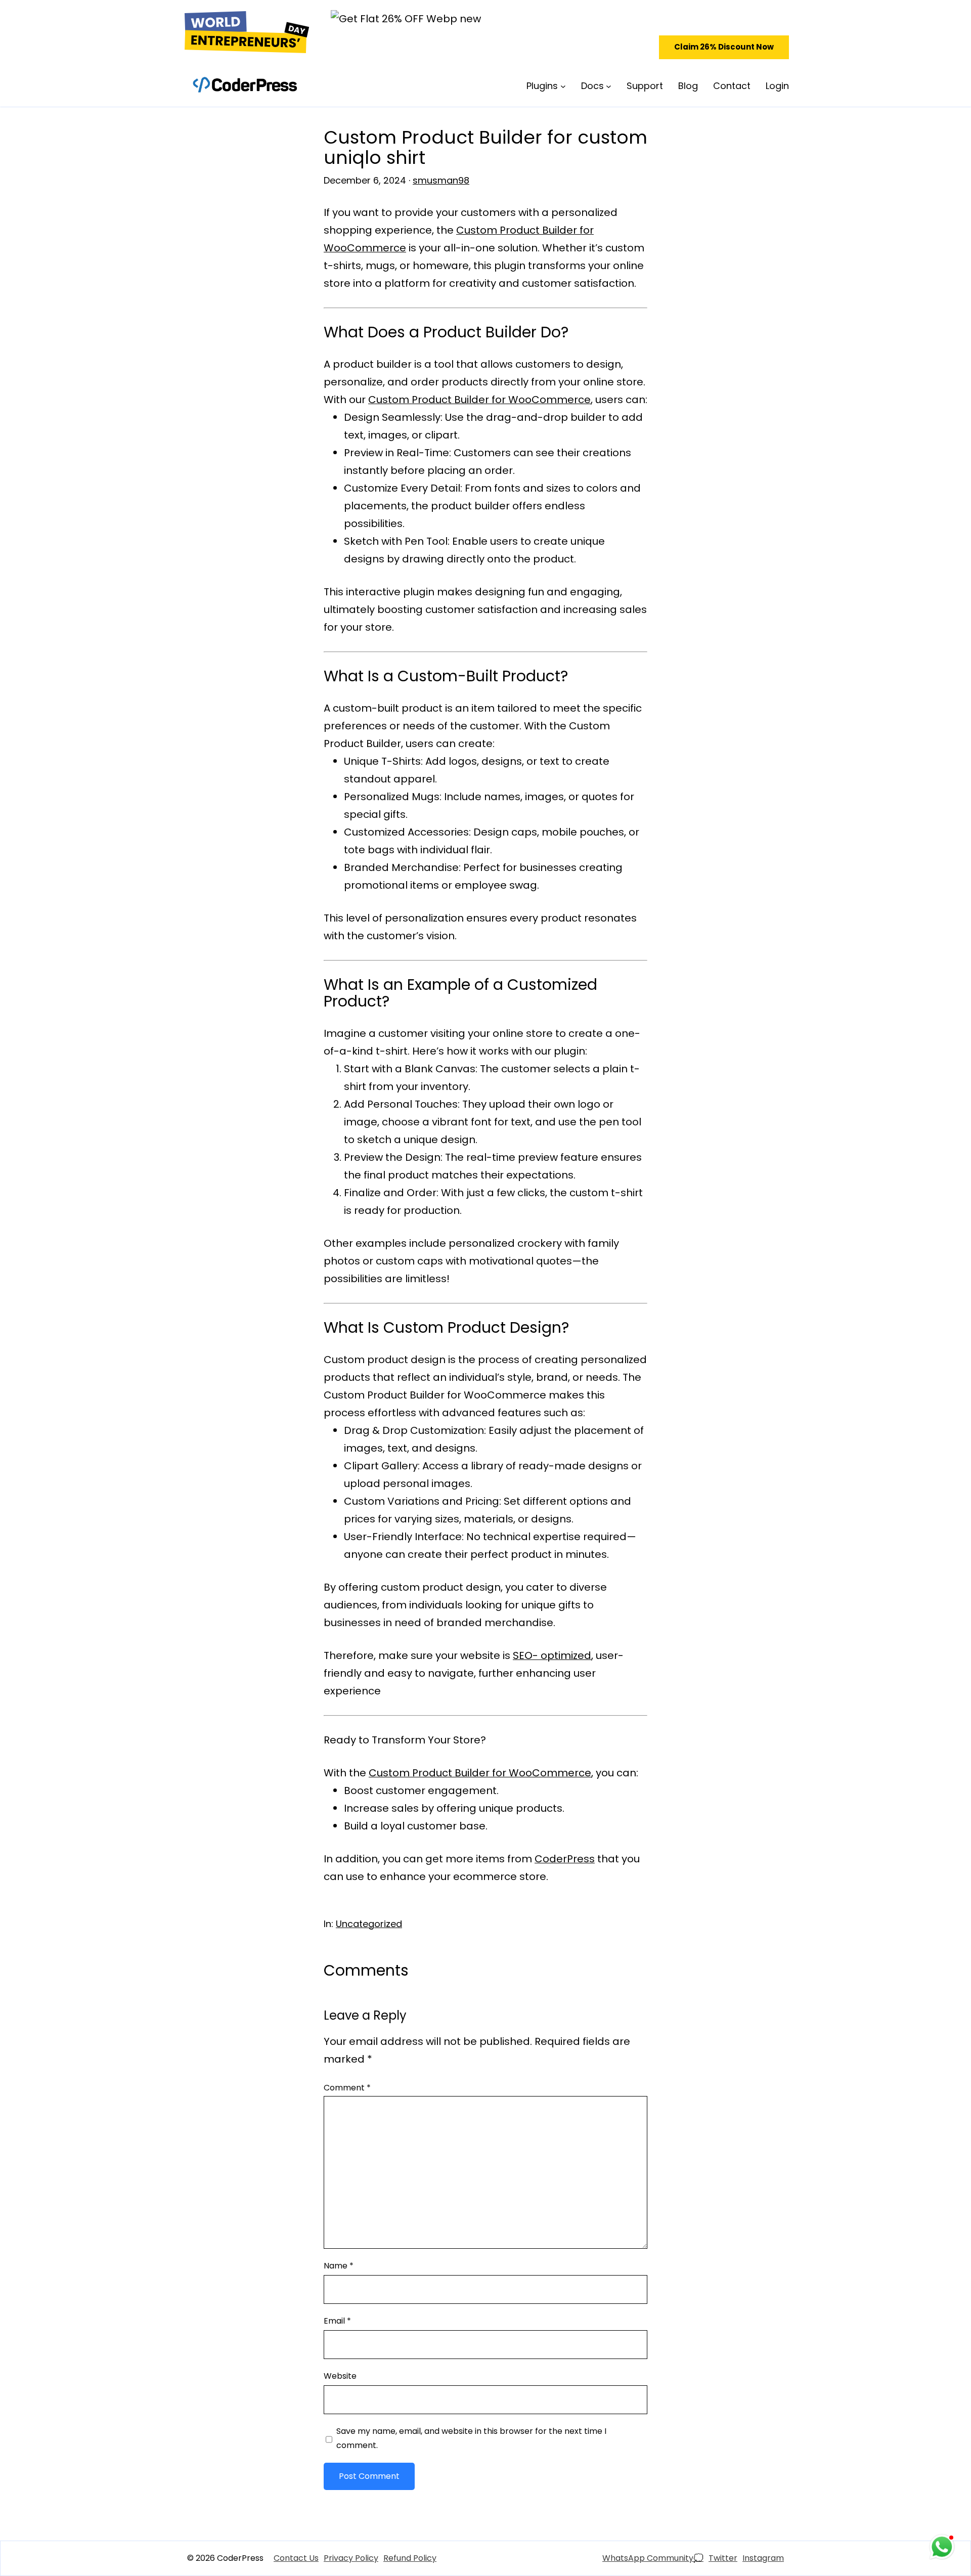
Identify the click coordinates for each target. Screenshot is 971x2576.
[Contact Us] (296, 2558)
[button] (724, 47)
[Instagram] (763, 2558)
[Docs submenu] (609, 86)
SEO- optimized (552, 1655)
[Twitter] (723, 2558)
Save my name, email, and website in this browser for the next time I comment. (471, 2438)
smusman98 (441, 180)
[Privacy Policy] (351, 2558)
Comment (347, 2088)
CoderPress (565, 1859)
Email (337, 2321)
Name (339, 2266)
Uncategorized (369, 1924)
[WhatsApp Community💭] (653, 2558)
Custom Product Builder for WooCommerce (479, 400)
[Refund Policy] (410, 2558)
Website (340, 2376)
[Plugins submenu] (563, 86)
